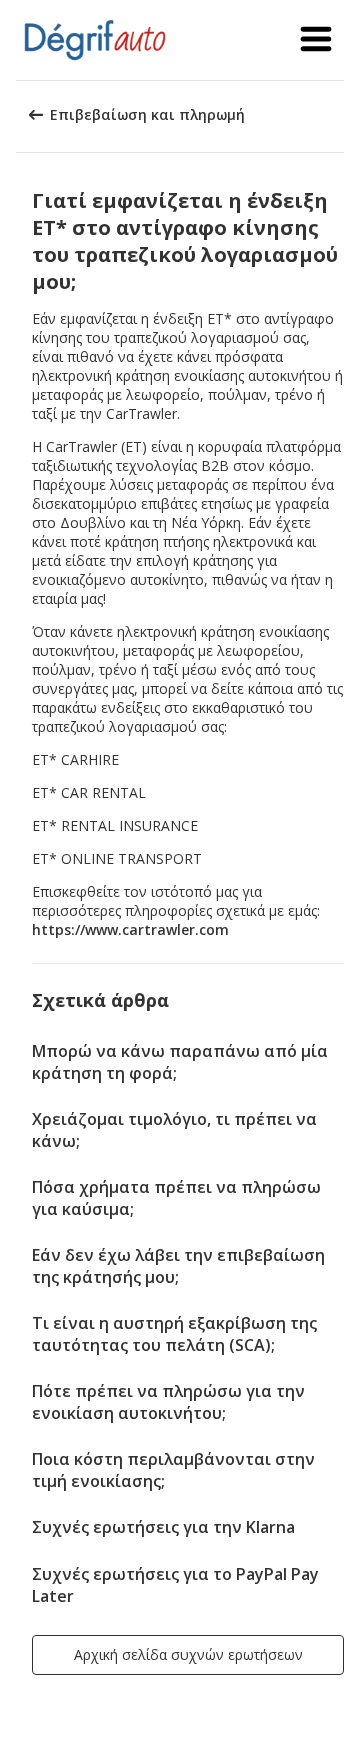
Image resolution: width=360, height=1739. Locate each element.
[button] (316, 40)
